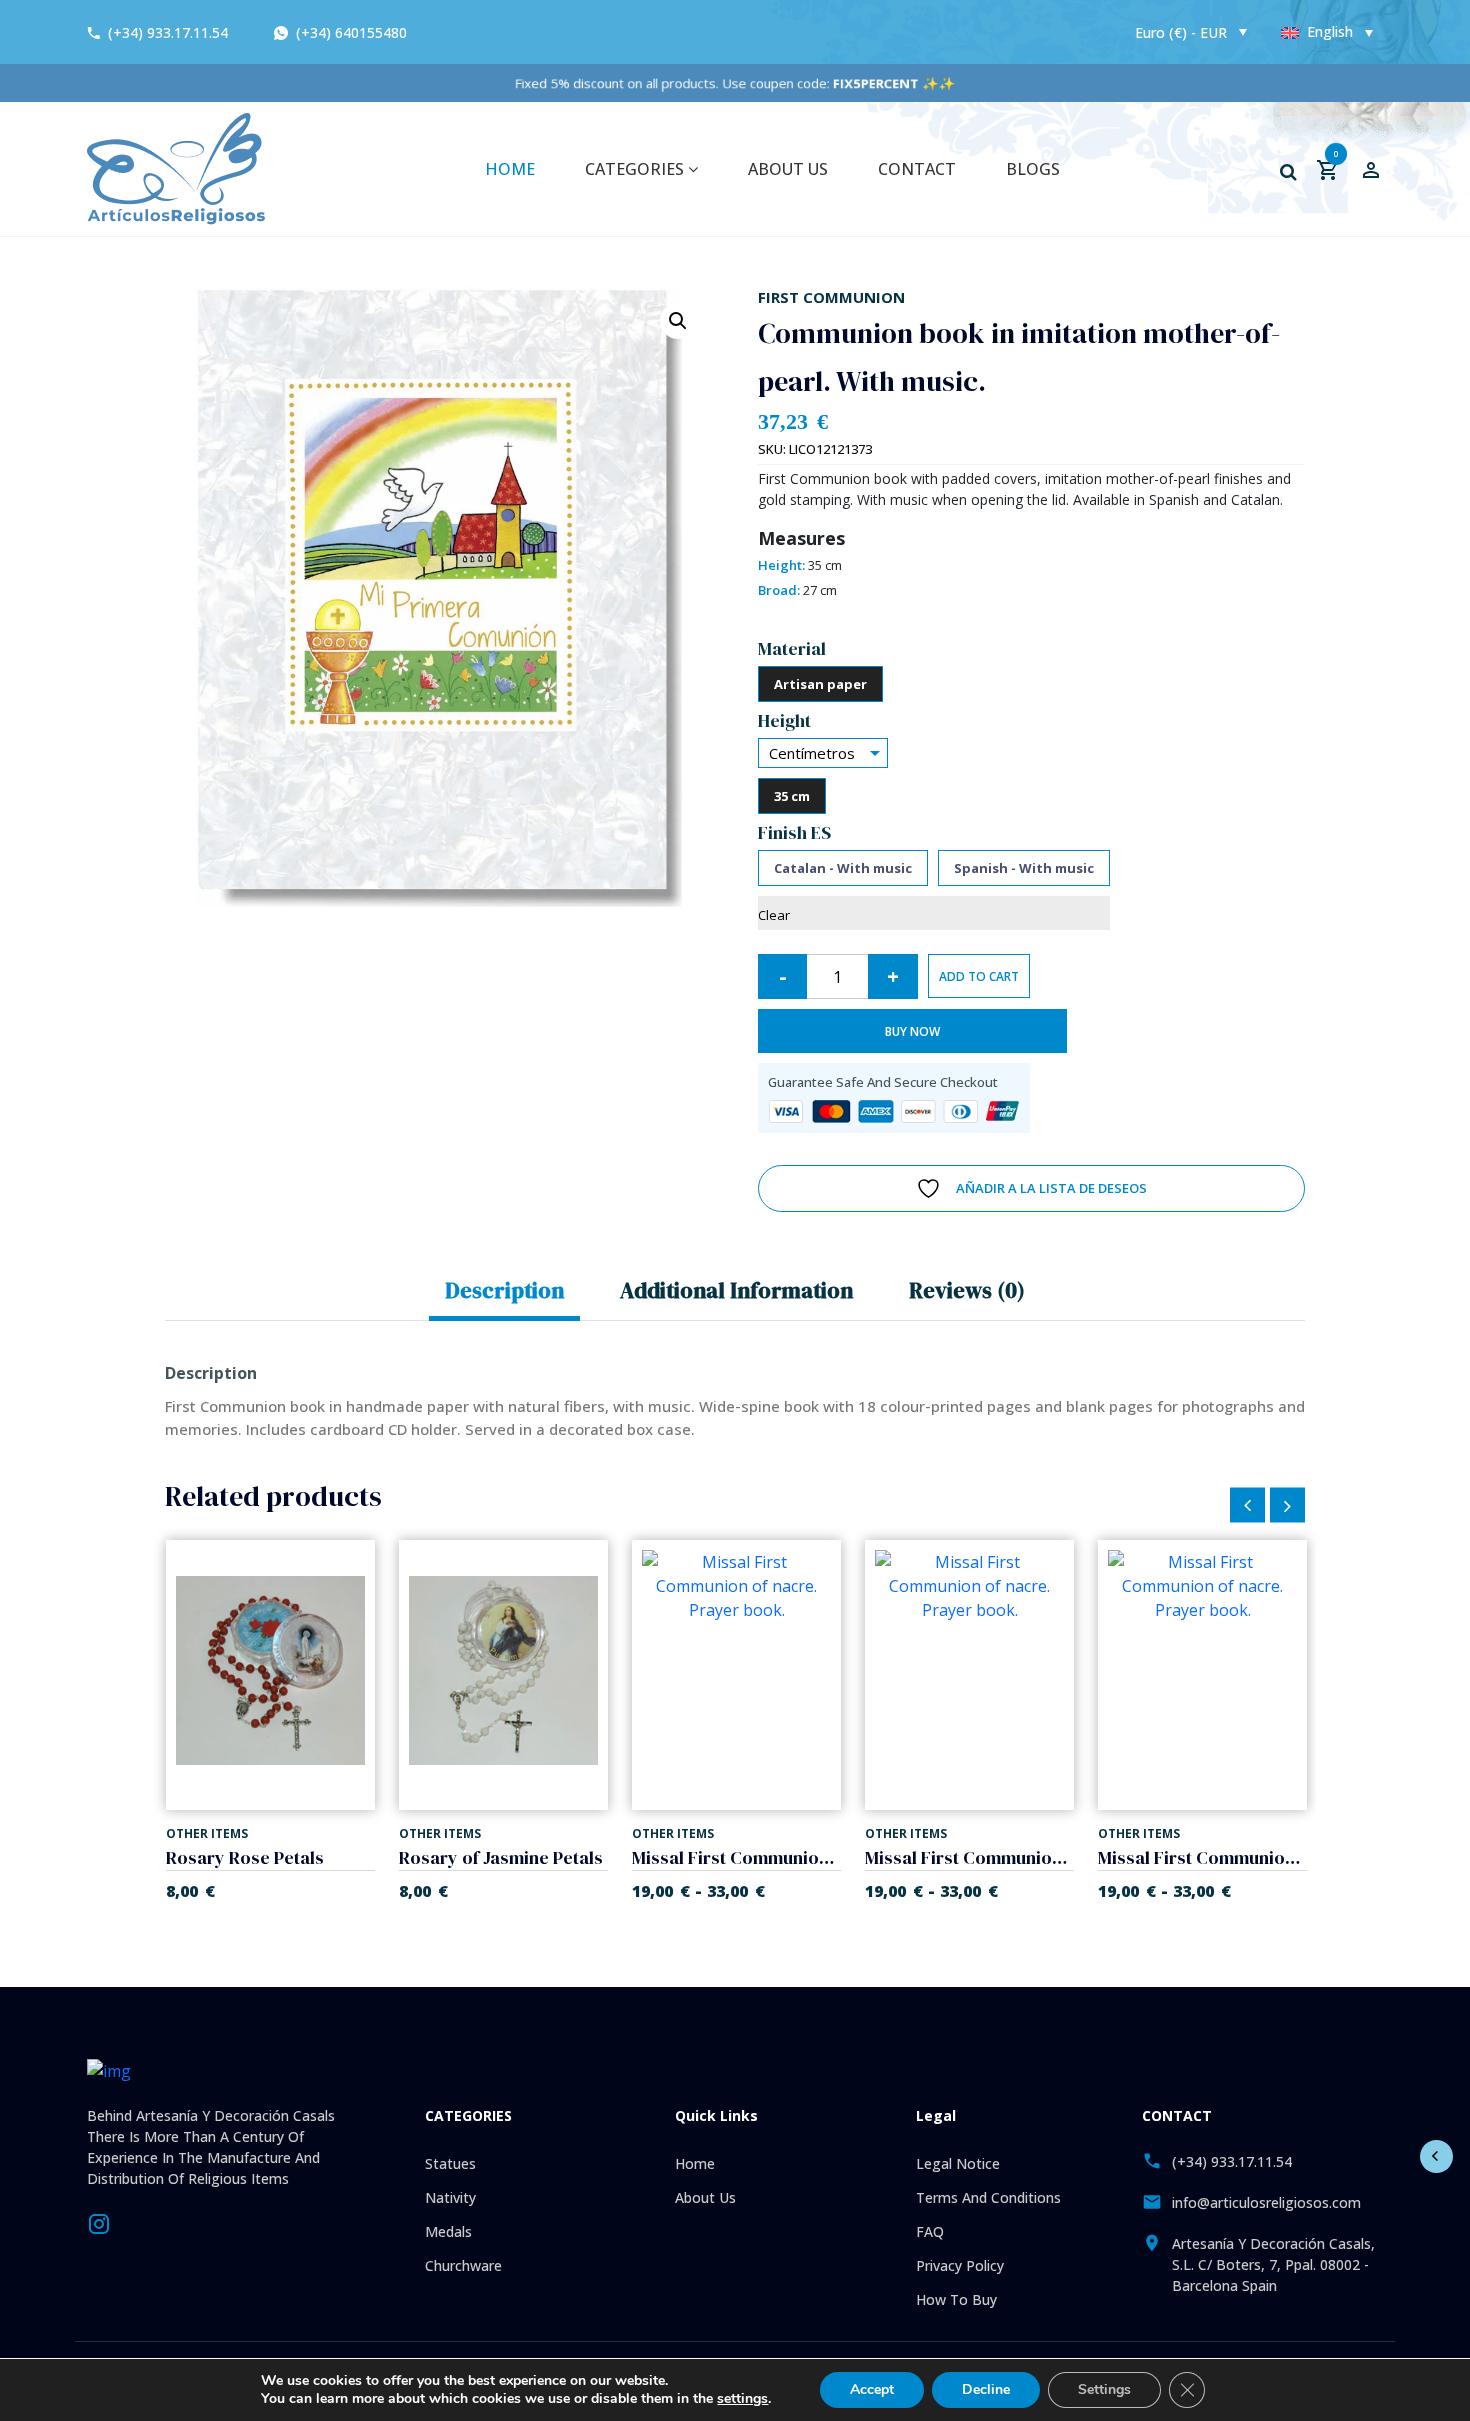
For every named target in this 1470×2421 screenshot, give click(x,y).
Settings (1104, 2389)
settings (742, 2399)
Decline (986, 2389)
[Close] (943, 1033)
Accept (872, 2389)
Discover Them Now (735, 1340)
